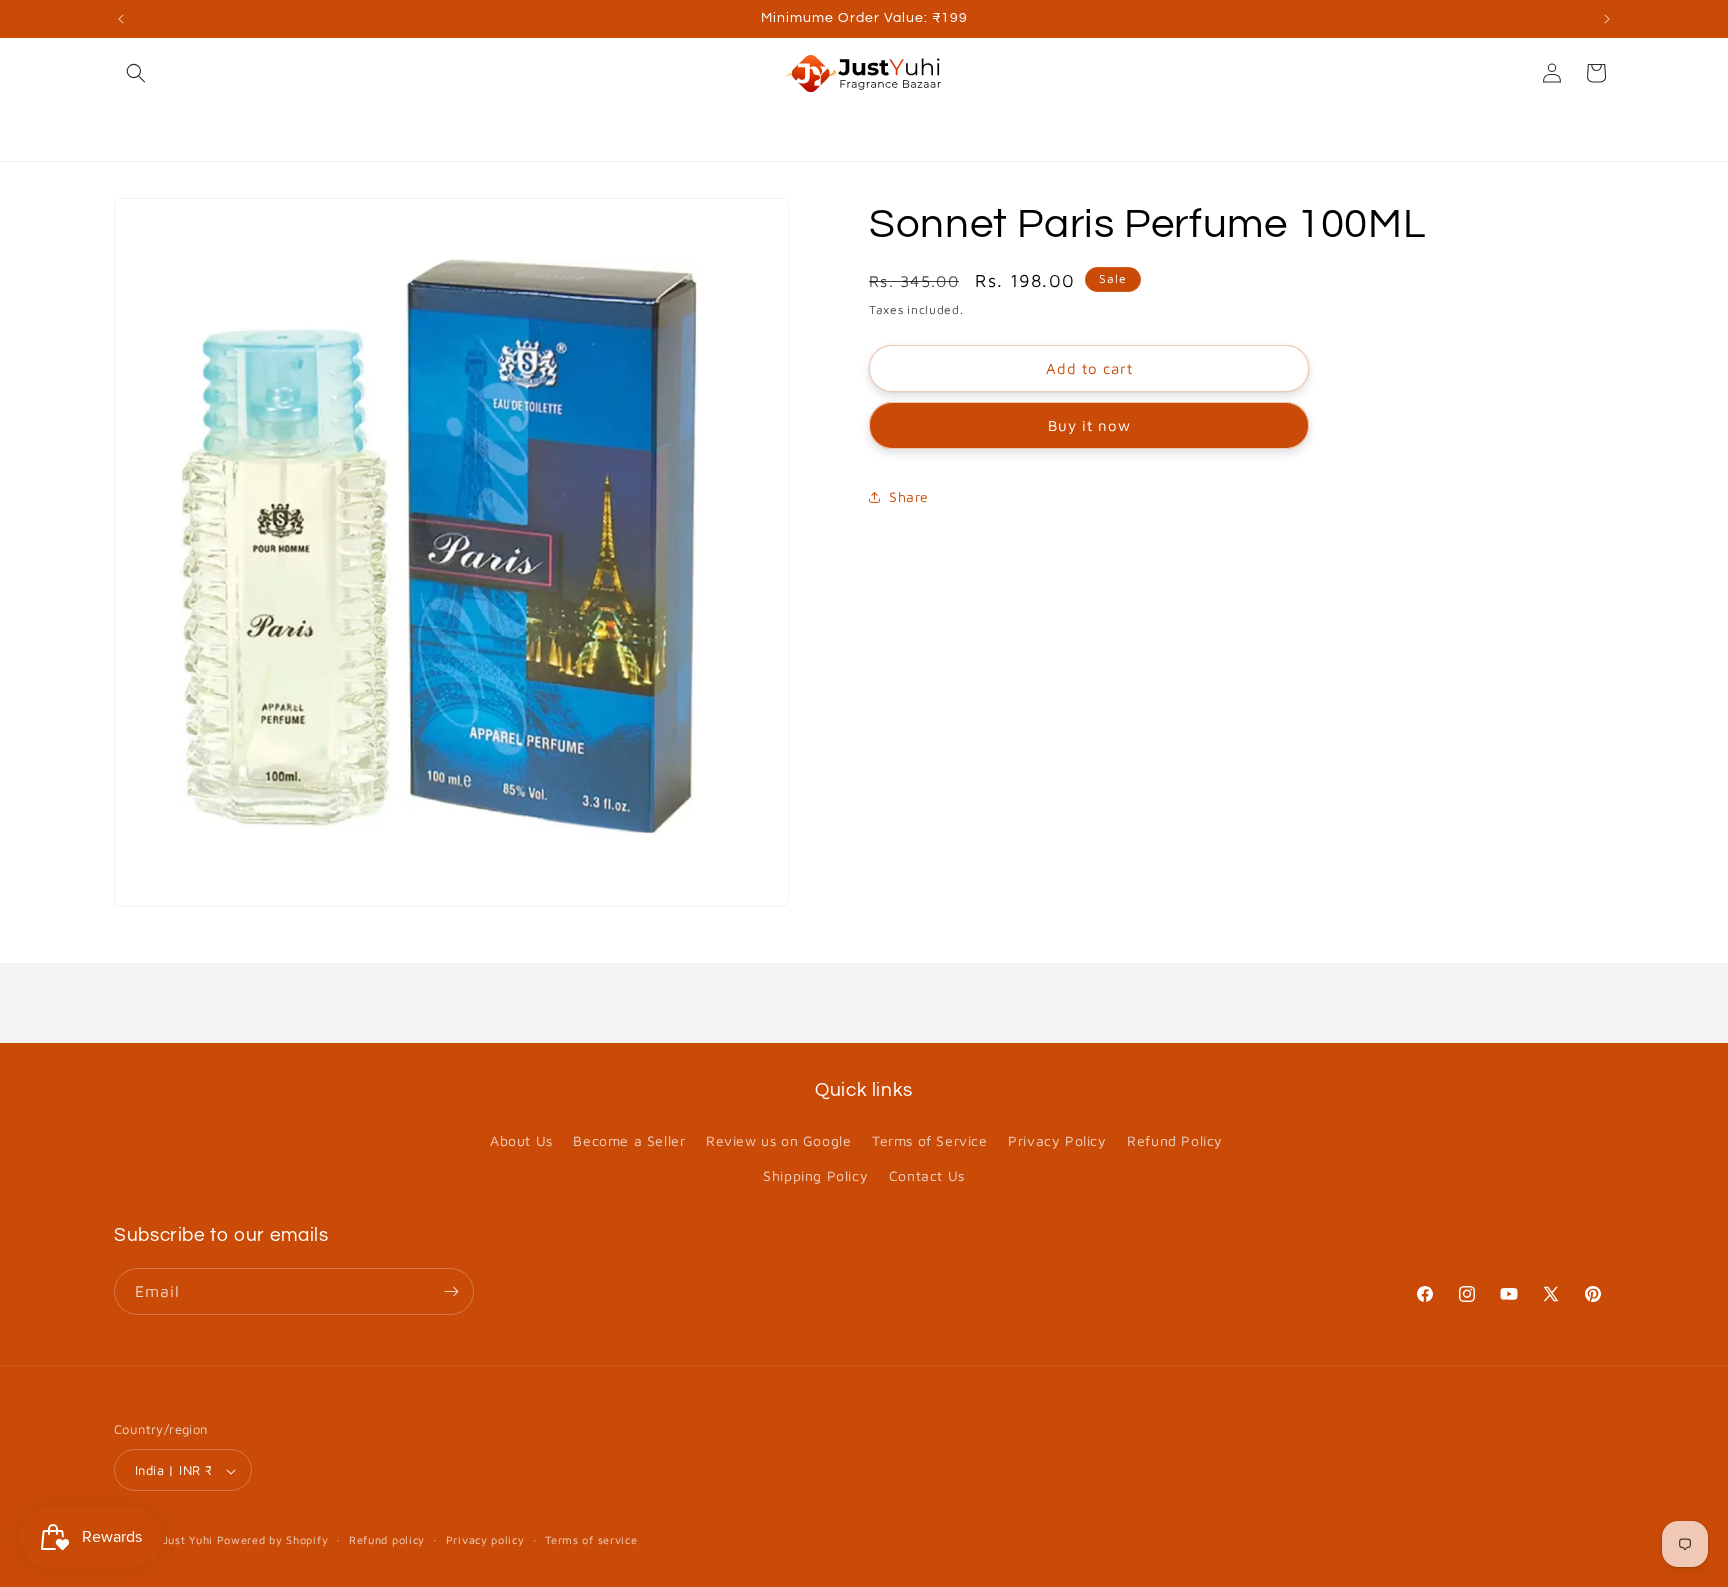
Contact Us (927, 1176)
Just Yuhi (190, 1540)
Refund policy (387, 1539)
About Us (521, 1140)
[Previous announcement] (121, 19)
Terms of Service (930, 1140)
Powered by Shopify (273, 1540)
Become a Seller (629, 1140)
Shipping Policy (815, 1176)
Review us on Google (778, 1140)
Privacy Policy (1057, 1140)
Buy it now (1089, 426)
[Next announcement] (1607, 19)
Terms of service (591, 1539)
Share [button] (909, 496)
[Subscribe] (451, 1291)
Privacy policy (485, 1539)
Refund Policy (1175, 1140)
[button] (136, 73)
